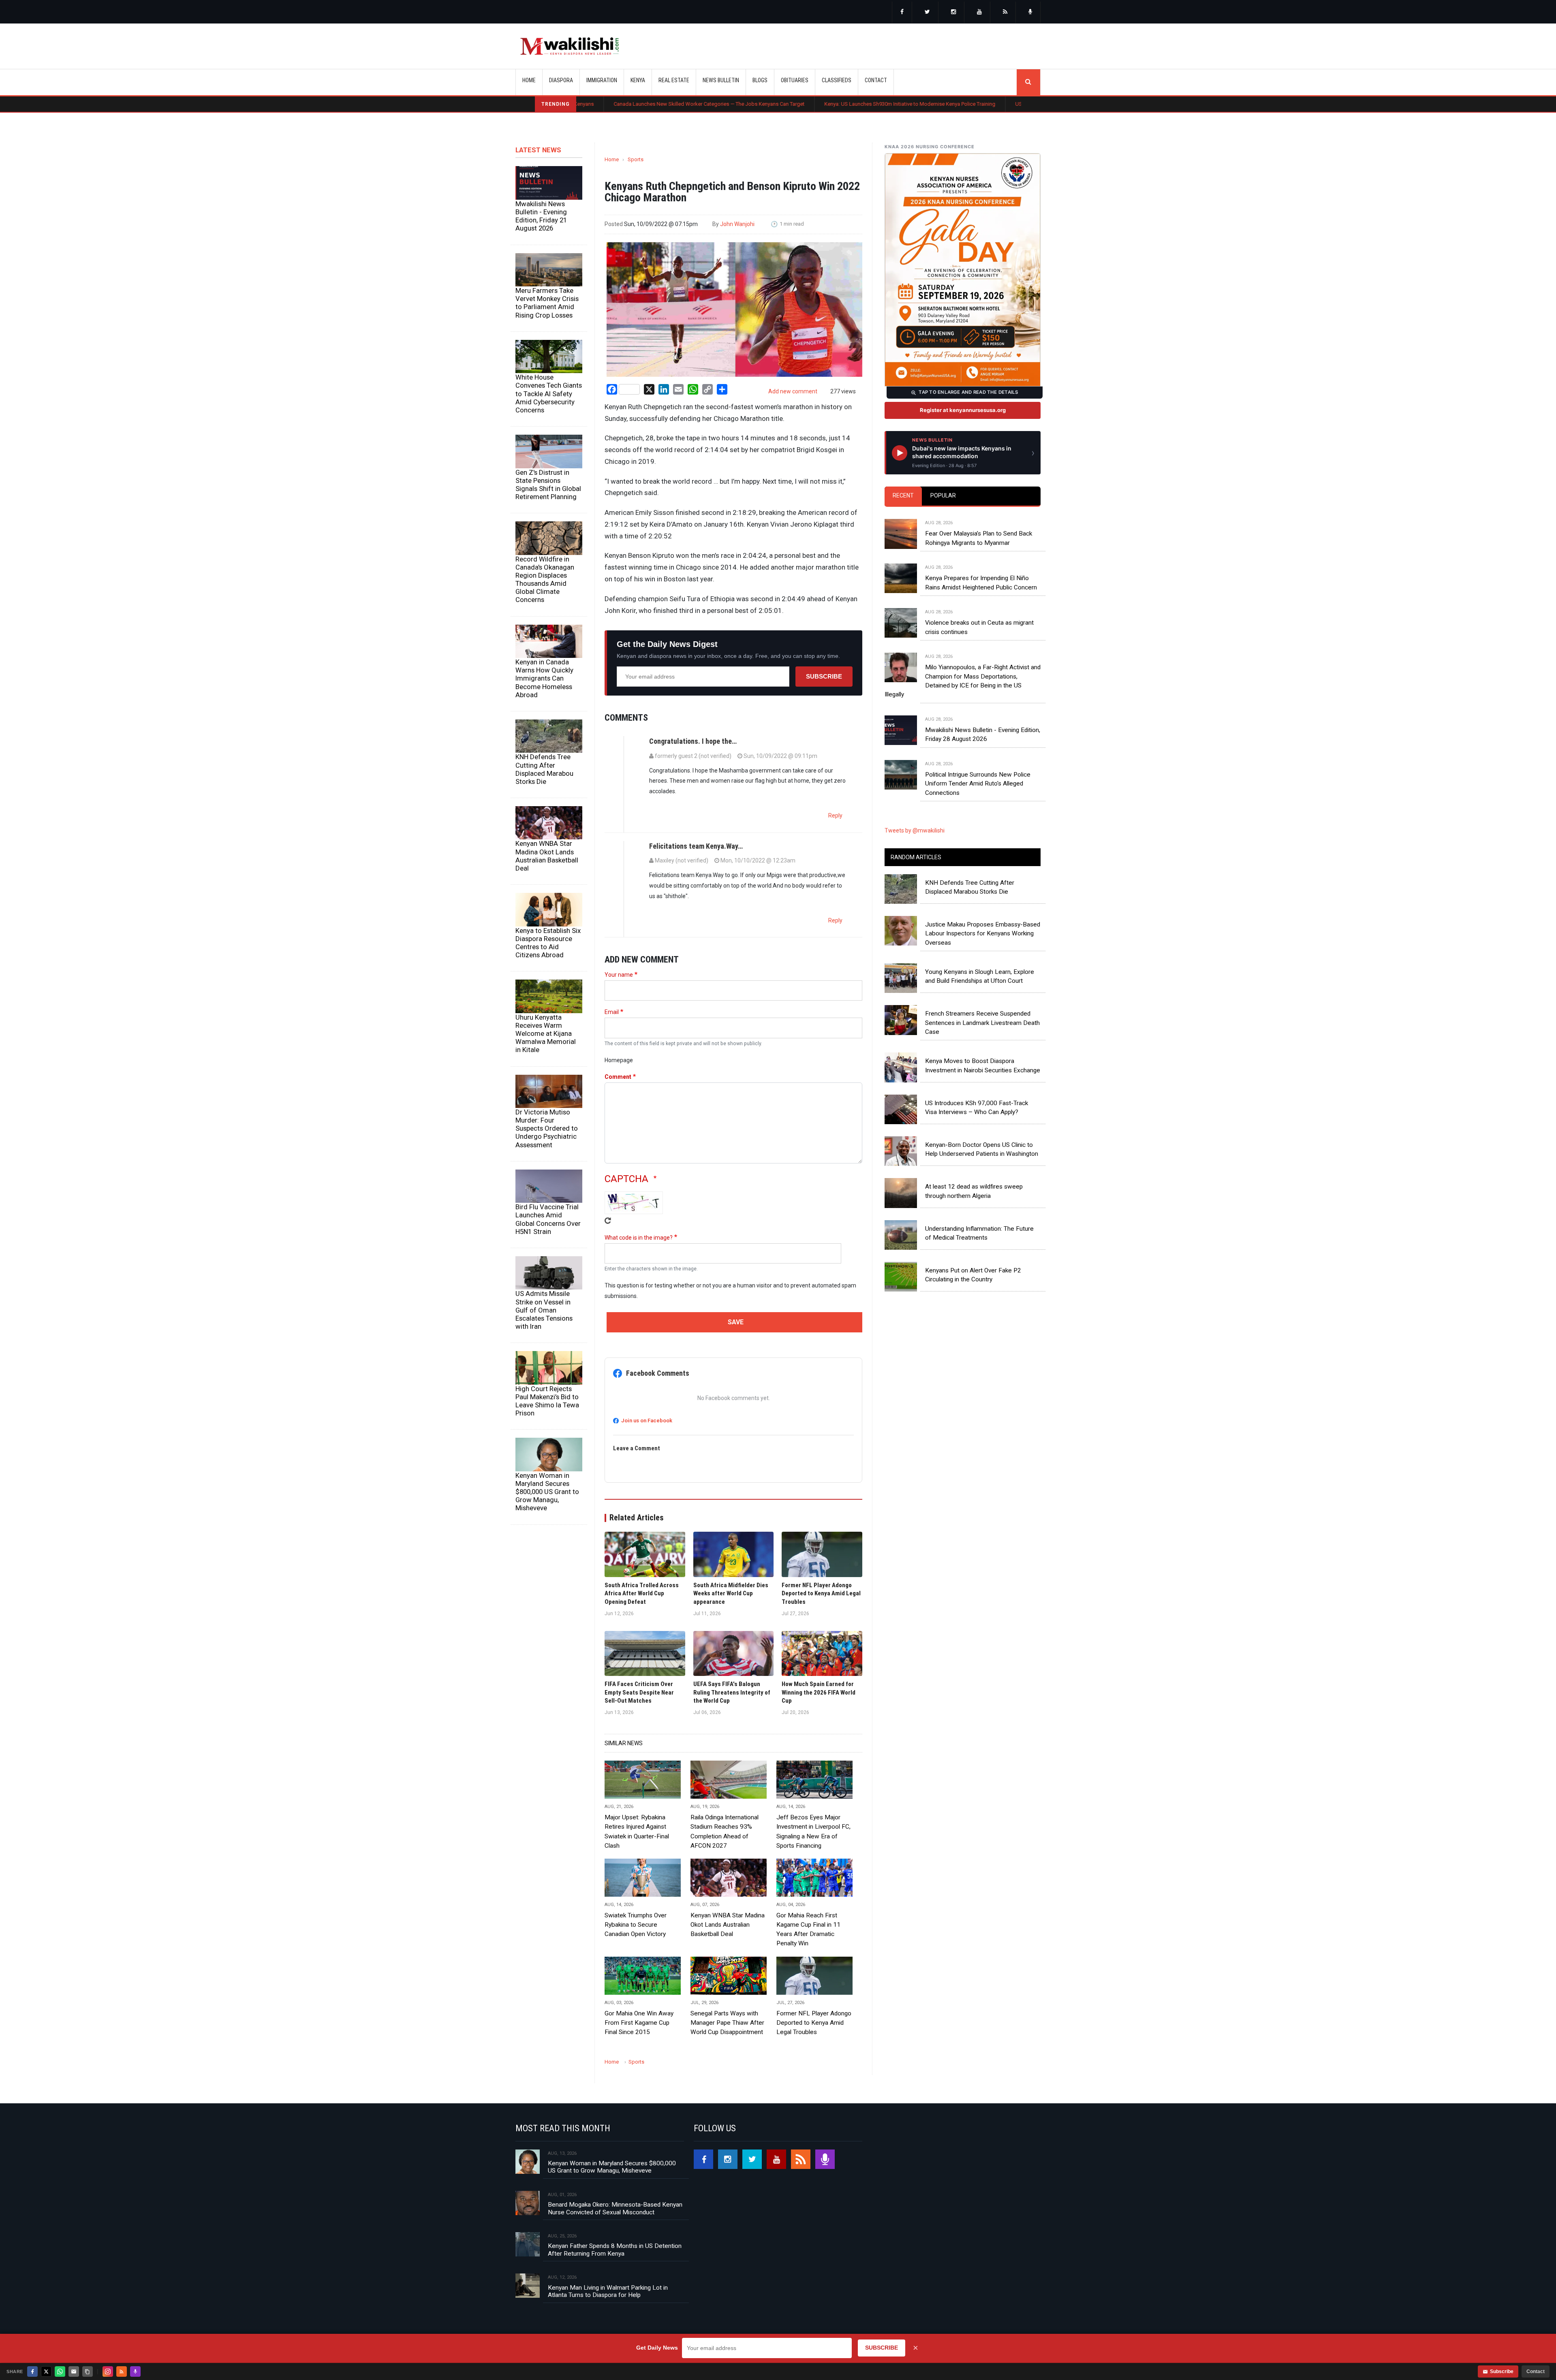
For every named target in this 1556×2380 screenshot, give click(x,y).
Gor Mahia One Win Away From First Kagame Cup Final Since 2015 (639, 2023)
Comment (618, 1077)
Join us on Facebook (647, 1421)
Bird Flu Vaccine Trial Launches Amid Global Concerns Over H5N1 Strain (548, 1219)
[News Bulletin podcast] (1030, 13)
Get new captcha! (608, 1221)
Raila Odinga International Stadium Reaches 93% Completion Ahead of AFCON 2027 (725, 1831)
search (1028, 82)
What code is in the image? (639, 1238)
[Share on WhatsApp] (60, 2371)
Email (612, 1012)
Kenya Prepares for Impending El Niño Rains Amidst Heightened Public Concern (981, 583)
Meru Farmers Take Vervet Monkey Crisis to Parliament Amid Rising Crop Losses (547, 303)
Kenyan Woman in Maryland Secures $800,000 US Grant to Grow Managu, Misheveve (547, 1492)
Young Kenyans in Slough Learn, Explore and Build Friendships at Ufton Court (980, 976)
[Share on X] (46, 2371)
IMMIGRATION (602, 80)
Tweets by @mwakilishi (915, 830)
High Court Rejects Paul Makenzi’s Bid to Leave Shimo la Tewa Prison (547, 1401)
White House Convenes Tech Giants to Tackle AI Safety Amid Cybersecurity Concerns (549, 394)
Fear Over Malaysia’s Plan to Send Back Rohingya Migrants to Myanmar (979, 538)
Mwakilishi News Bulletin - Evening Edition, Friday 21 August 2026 (541, 216)
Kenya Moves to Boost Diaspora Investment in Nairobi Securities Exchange (983, 1065)
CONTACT (876, 80)
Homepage (619, 1060)
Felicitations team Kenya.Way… (696, 846)
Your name (619, 975)
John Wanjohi (737, 224)
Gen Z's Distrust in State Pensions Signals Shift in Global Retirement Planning (548, 485)
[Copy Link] (88, 2371)
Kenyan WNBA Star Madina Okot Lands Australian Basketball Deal (547, 856)
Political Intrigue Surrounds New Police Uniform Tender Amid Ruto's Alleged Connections (978, 784)
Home (529, 80)
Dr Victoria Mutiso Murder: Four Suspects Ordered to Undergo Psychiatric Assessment (547, 1128)
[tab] (903, 496)
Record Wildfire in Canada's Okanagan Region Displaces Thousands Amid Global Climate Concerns (545, 580)
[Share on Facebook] (32, 2371)
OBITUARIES (795, 80)
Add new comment (793, 391)
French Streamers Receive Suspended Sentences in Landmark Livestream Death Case (982, 1023)
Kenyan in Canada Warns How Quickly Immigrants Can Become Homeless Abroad (544, 678)
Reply (835, 815)
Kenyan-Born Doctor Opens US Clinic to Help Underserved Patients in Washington (982, 1149)
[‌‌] (902, 13)
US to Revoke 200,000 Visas (900, 104)
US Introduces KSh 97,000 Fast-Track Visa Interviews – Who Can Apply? (977, 1108)
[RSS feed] (1005, 13)
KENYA (638, 80)
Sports (636, 159)
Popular (943, 495)
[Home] (570, 46)
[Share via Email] (74, 2371)
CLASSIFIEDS (837, 80)
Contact (1536, 2371)
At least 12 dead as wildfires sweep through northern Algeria (974, 1191)
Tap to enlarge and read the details (968, 392)
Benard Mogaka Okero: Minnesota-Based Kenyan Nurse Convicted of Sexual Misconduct (615, 2208)
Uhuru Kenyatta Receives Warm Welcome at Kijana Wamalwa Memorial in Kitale (546, 1034)
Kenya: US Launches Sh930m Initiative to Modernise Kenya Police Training (762, 104)
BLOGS (760, 80)
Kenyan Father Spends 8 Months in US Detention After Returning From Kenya (615, 2250)
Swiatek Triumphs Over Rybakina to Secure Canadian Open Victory (636, 1925)
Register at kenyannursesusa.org (963, 410)
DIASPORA (561, 80)
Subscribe (824, 676)
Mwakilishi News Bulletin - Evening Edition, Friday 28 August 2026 (983, 734)
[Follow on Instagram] (108, 2371)
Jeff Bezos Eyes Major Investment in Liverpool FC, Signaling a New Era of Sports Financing (813, 1831)
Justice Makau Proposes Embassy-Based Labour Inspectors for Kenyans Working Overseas (983, 934)
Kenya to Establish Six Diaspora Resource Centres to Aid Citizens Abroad (548, 943)
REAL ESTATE (674, 80)
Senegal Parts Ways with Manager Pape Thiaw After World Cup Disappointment (727, 2023)
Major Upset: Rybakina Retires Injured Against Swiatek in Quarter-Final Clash (637, 1831)
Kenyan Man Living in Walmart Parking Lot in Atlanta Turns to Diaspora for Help (608, 2291)
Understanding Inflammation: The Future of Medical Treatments (979, 1233)
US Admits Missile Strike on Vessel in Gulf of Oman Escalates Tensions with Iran (544, 1310)
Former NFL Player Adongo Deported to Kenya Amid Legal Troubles (814, 2023)
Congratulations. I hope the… (693, 741)
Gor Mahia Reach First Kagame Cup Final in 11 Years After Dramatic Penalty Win (808, 1929)
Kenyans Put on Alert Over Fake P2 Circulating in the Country (973, 1275)
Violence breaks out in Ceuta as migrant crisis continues (979, 627)
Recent (903, 495)
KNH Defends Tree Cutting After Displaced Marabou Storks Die (544, 769)
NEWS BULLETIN (721, 80)
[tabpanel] (963, 650)
